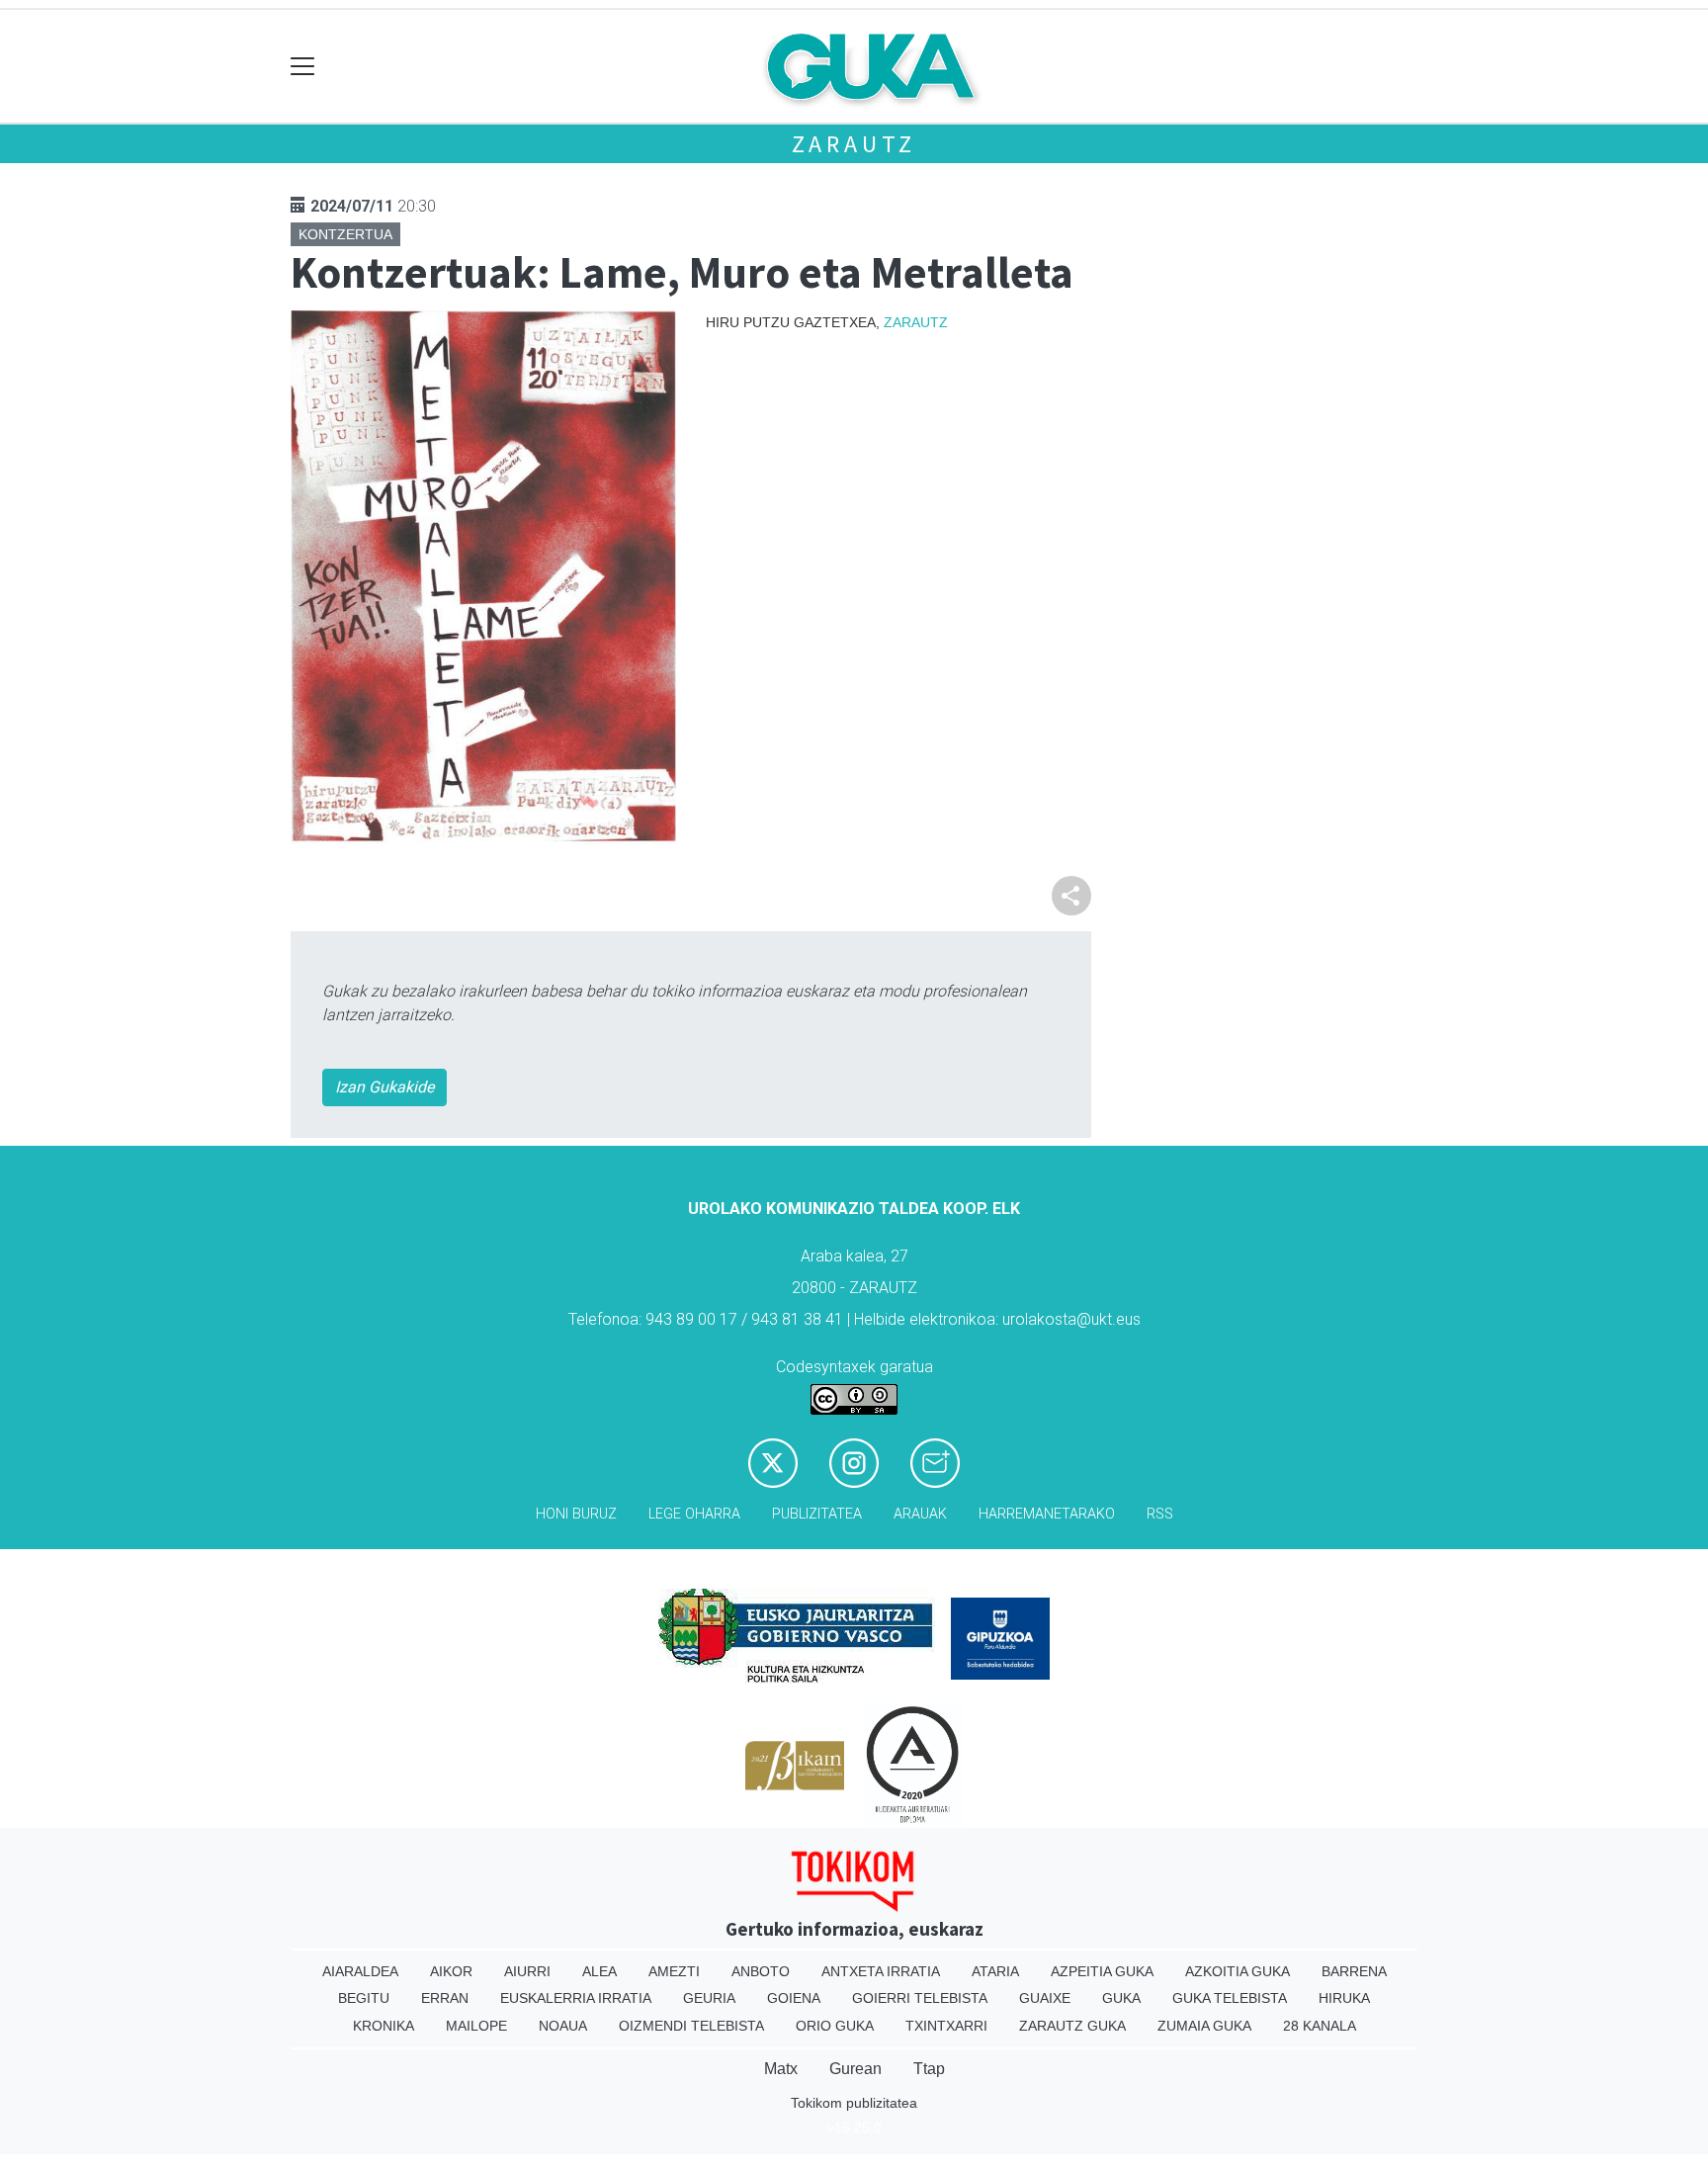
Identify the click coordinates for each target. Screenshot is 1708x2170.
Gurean (855, 2069)
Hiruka (1344, 1998)
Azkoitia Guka (1238, 1971)
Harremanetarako (1047, 1514)
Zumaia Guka (1204, 2026)
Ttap (929, 2069)
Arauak (920, 1514)
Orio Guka (835, 2026)
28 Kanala (1320, 2026)
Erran (445, 1998)
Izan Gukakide (384, 1087)
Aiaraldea (360, 1971)
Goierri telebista (920, 1998)
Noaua (563, 2026)
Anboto (761, 1971)
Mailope (476, 2026)
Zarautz (854, 144)
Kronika (384, 2026)
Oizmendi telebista (691, 2026)
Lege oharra (694, 1514)
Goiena (794, 1998)
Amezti (674, 1971)
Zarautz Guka (1072, 2026)
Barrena (1354, 1971)
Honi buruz (576, 1514)
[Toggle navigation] (303, 67)
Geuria (709, 1998)
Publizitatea (817, 1514)
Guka (1121, 1998)
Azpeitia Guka (1102, 1971)
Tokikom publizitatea (854, 2103)
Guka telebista (1230, 1998)
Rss (1160, 1514)
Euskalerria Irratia (576, 1998)
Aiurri (527, 1971)
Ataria (995, 1971)
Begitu (364, 1998)
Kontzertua (345, 234)
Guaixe (1045, 1998)
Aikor (451, 1971)
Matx (781, 2069)
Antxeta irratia (881, 1971)
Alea (599, 1971)
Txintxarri (946, 2026)
